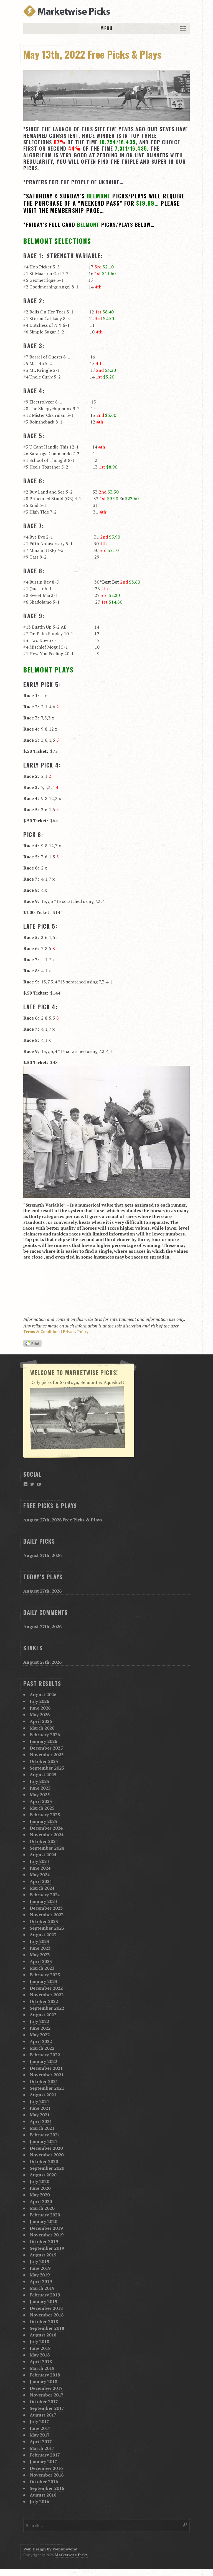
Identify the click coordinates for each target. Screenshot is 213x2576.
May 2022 (40, 2035)
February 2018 (45, 2375)
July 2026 (39, 1701)
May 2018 (40, 2355)
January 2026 (43, 1741)
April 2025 (41, 1801)
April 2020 (41, 2201)
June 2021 (40, 2108)
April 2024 (41, 1881)
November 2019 (47, 2235)
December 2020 (46, 2148)
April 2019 (41, 2281)
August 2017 (43, 2415)
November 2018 (47, 2315)
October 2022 (44, 2001)
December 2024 (46, 1828)
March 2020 (42, 2208)
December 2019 (46, 2228)
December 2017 (46, 2388)
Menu (106, 28)
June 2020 (40, 2188)
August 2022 (43, 2015)
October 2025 (44, 1761)
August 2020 (43, 2175)
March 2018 (42, 2368)
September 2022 (47, 2008)
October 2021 (44, 2081)
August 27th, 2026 (42, 1555)
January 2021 (43, 2141)
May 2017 (40, 2435)
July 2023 (39, 1941)
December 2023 (46, 1908)
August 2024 (43, 1855)
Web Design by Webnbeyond (50, 2549)
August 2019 (43, 2255)
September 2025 (47, 1768)
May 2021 (40, 2115)
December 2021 (46, 2068)
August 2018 (43, 2335)
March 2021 (42, 2128)
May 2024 (40, 1875)
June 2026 (40, 1708)
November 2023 (47, 1915)
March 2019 (42, 2288)
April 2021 (41, 2121)
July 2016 (39, 2502)
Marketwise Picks (71, 2555)
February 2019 (45, 2295)
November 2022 (47, 1995)
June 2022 (40, 2028)
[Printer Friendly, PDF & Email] (33, 1344)
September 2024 (47, 1848)
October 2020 (44, 2161)
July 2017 (39, 2421)
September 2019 (47, 2248)
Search (185, 2524)
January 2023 (43, 1981)
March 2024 (42, 1888)
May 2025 (40, 1795)
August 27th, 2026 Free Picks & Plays (63, 1520)
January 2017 (43, 2462)
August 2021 (43, 2095)
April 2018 (41, 2361)
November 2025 (47, 1755)
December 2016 (46, 2468)
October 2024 (44, 1841)
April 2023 (41, 1961)
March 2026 (42, 1728)
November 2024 (47, 1835)
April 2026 (41, 1721)
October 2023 (44, 1921)
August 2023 (43, 1935)
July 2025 (39, 1781)
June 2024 (40, 1868)
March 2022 (42, 2048)
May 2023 (40, 1955)
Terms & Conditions (42, 1332)
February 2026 (45, 1735)
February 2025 (45, 1815)
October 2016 (44, 2482)
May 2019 (40, 2275)
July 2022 (39, 2021)
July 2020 (39, 2181)
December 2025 (46, 1748)
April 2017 (41, 2442)
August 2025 (43, 1775)
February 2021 (45, 2135)
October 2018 (44, 2321)
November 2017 (47, 2395)
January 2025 (43, 1821)
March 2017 (42, 2448)
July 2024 (39, 1861)
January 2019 (43, 2301)
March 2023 (42, 1968)
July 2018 (39, 2341)
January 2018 (43, 2381)
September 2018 (47, 2328)
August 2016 (43, 2495)
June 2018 (40, 2348)
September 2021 (47, 2088)
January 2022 (43, 2061)
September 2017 (47, 2408)
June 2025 (40, 1788)
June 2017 (40, 2428)
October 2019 (44, 2241)
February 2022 (45, 2055)
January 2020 (43, 2221)
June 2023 (40, 1948)
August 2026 (43, 1695)
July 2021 (39, 2101)
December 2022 (46, 1988)
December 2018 (46, 2308)
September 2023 (47, 1928)
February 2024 (45, 1895)
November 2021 (47, 2075)
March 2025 (42, 1808)
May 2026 (40, 1715)
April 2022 (41, 2041)
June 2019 (40, 2268)
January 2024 (43, 1901)
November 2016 (47, 2475)
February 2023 (45, 1975)
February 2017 (45, 2455)
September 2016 (47, 2488)
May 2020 (40, 2195)
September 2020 (47, 2168)
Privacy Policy (76, 1332)
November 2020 (47, 2155)
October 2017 (44, 2401)
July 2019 (39, 2261)
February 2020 (45, 2215)
